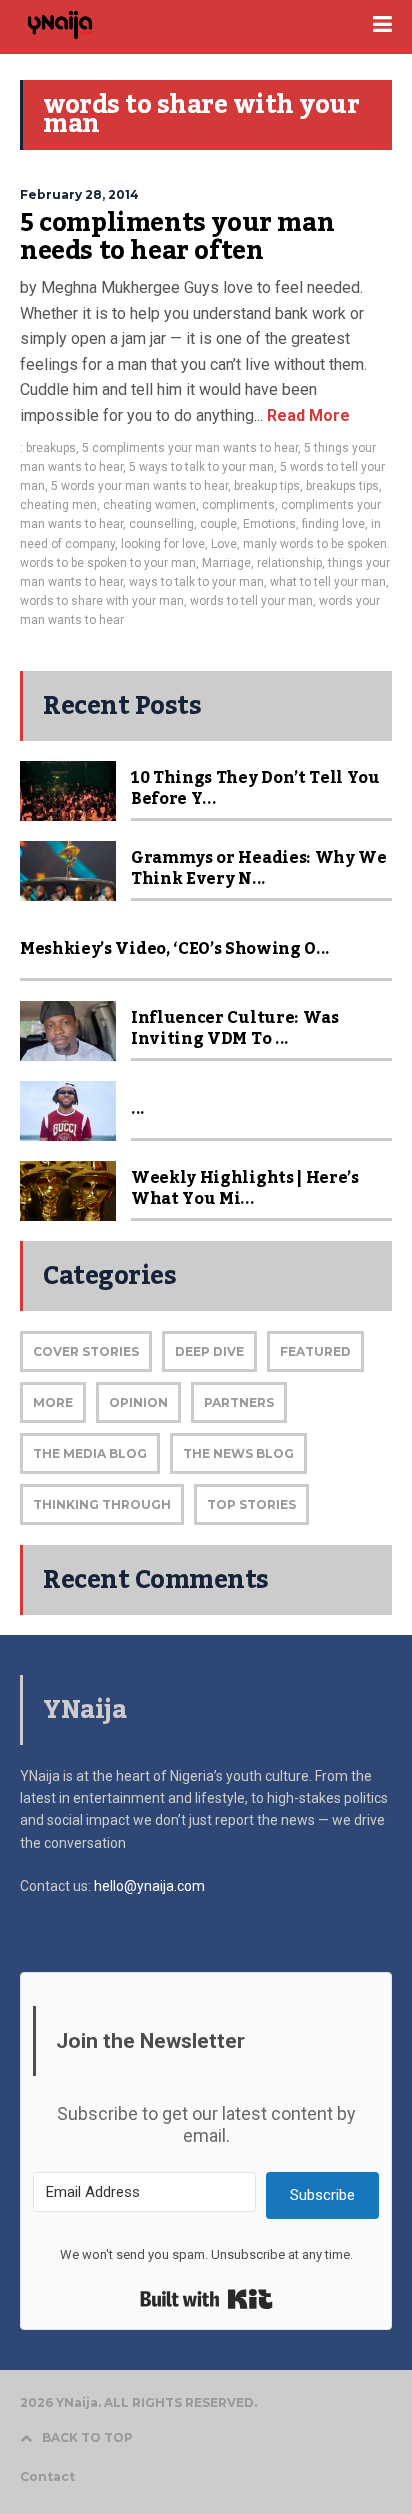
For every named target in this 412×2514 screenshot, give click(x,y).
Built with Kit (206, 2299)
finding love (333, 524)
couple (218, 524)
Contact (47, 2476)
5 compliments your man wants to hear (190, 448)
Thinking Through (102, 1504)
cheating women (149, 505)
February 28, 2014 (79, 194)
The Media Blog (90, 1453)
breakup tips (267, 486)
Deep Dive (209, 1351)
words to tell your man (251, 601)
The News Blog (238, 1453)
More (53, 1402)
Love (224, 544)
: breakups (48, 448)
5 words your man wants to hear (139, 486)
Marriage (226, 563)
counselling (161, 524)
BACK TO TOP (87, 2437)
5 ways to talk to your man (201, 467)
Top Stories (251, 1504)
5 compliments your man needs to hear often (177, 237)
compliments (238, 505)
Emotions (269, 524)
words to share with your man (102, 601)
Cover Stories (86, 1351)
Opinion (138, 1402)
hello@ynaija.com (149, 1886)
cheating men (58, 505)
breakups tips (342, 486)
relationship (289, 563)
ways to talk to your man (196, 582)
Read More (306, 415)
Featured (315, 1351)
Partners (239, 1402)
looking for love (163, 544)
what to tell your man (328, 582)
